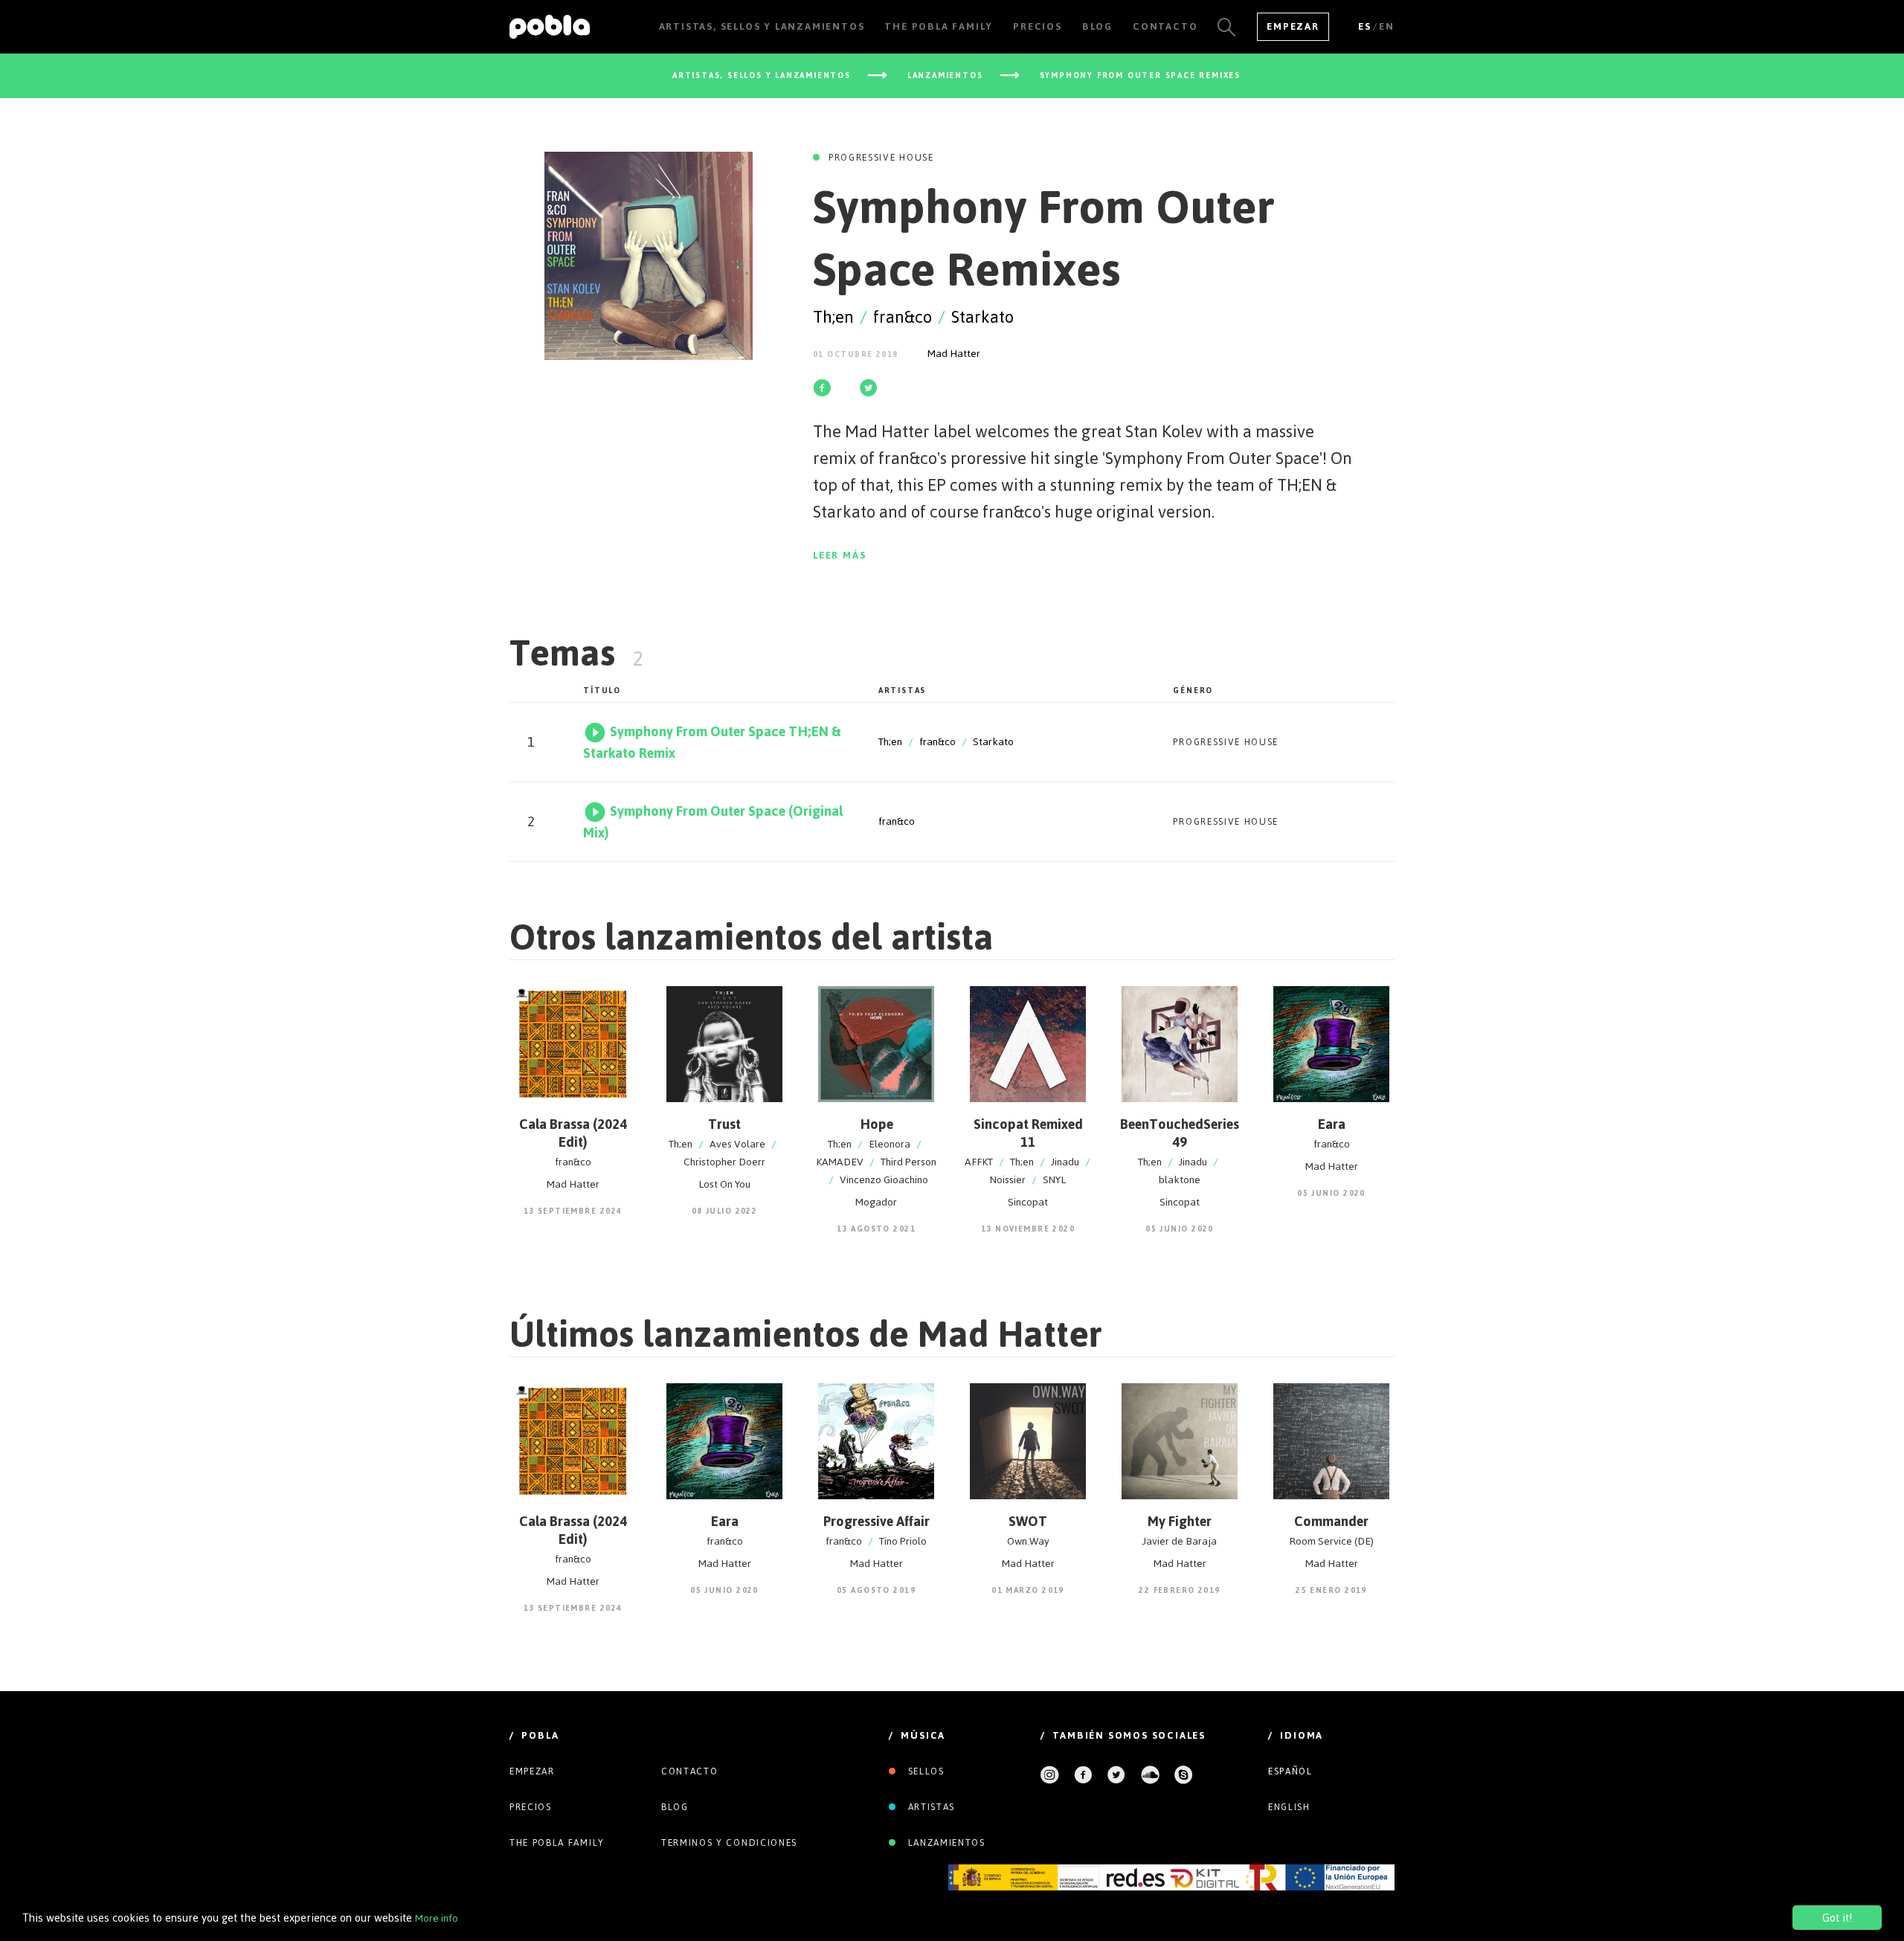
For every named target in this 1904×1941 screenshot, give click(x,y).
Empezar (1293, 26)
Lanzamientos (945, 1843)
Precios (531, 1807)
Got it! (1837, 1918)
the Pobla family (557, 1843)
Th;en (833, 317)
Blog (675, 1807)
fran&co (903, 317)
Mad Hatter (954, 354)
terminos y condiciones (729, 1843)
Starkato (982, 317)
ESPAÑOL (1290, 1771)
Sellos (924, 1771)
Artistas (930, 1807)
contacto (689, 1771)
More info (437, 1918)
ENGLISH (1289, 1807)
